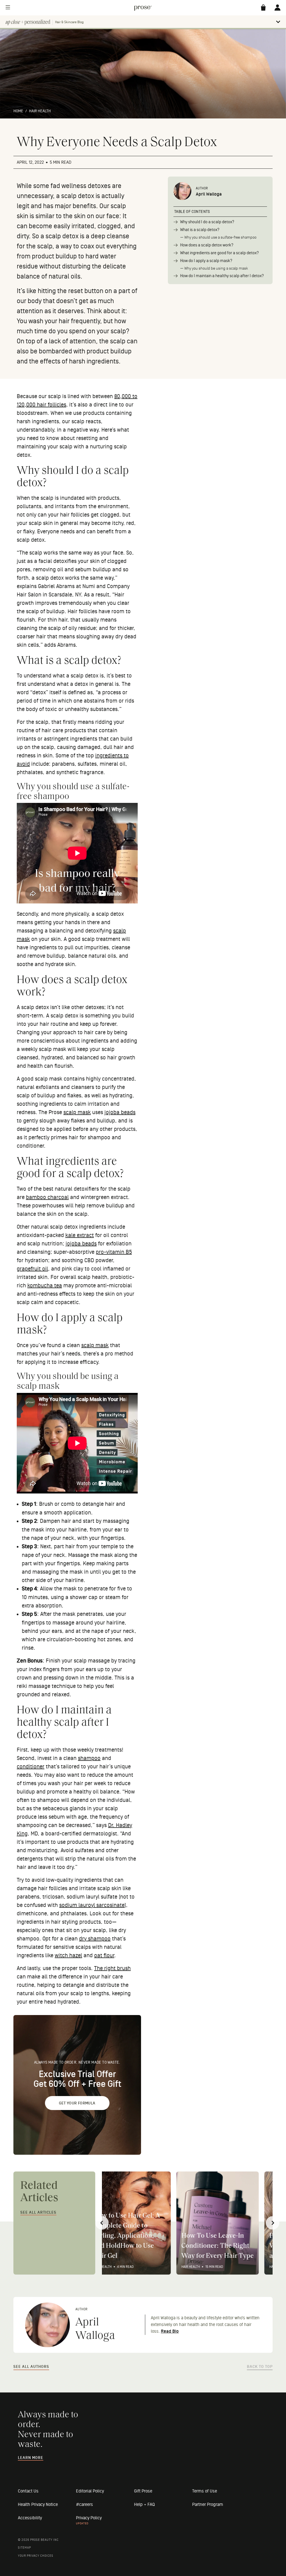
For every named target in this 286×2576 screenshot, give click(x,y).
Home (18, 111)
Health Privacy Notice (38, 2504)
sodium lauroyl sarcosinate (92, 1905)
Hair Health (40, 111)
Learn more (31, 2458)
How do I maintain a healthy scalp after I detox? (222, 276)
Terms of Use (205, 2491)
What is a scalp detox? (200, 230)
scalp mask (77, 1112)
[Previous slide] (102, 2223)
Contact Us (28, 2491)
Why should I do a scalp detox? (207, 222)
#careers (84, 2504)
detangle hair (98, 1504)
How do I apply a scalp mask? (206, 261)
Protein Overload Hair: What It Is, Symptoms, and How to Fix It (229, 2246)
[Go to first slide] (273, 2223)
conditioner (31, 1767)
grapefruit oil (32, 1269)
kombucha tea (45, 1286)
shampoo (89, 1758)
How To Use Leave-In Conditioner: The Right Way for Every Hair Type (143, 2246)
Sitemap (24, 2548)
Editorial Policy (90, 2491)
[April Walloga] (182, 192)
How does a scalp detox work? (207, 245)
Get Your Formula (77, 2103)
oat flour (104, 1956)
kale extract (80, 1235)
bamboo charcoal (47, 1197)
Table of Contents (192, 212)
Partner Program (208, 2504)
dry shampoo (95, 1939)
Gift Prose (143, 2491)
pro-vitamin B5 (114, 1252)
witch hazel (68, 1956)
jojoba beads (120, 1112)
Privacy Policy (89, 2518)
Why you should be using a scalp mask (216, 268)
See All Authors (31, 2367)
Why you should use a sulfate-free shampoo (220, 237)
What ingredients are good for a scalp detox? (220, 253)
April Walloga (209, 194)
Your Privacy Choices (36, 2556)
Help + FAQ (144, 2504)
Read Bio (170, 2331)
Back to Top (260, 2367)
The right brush (112, 1968)
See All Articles (38, 2213)
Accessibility (30, 2518)
